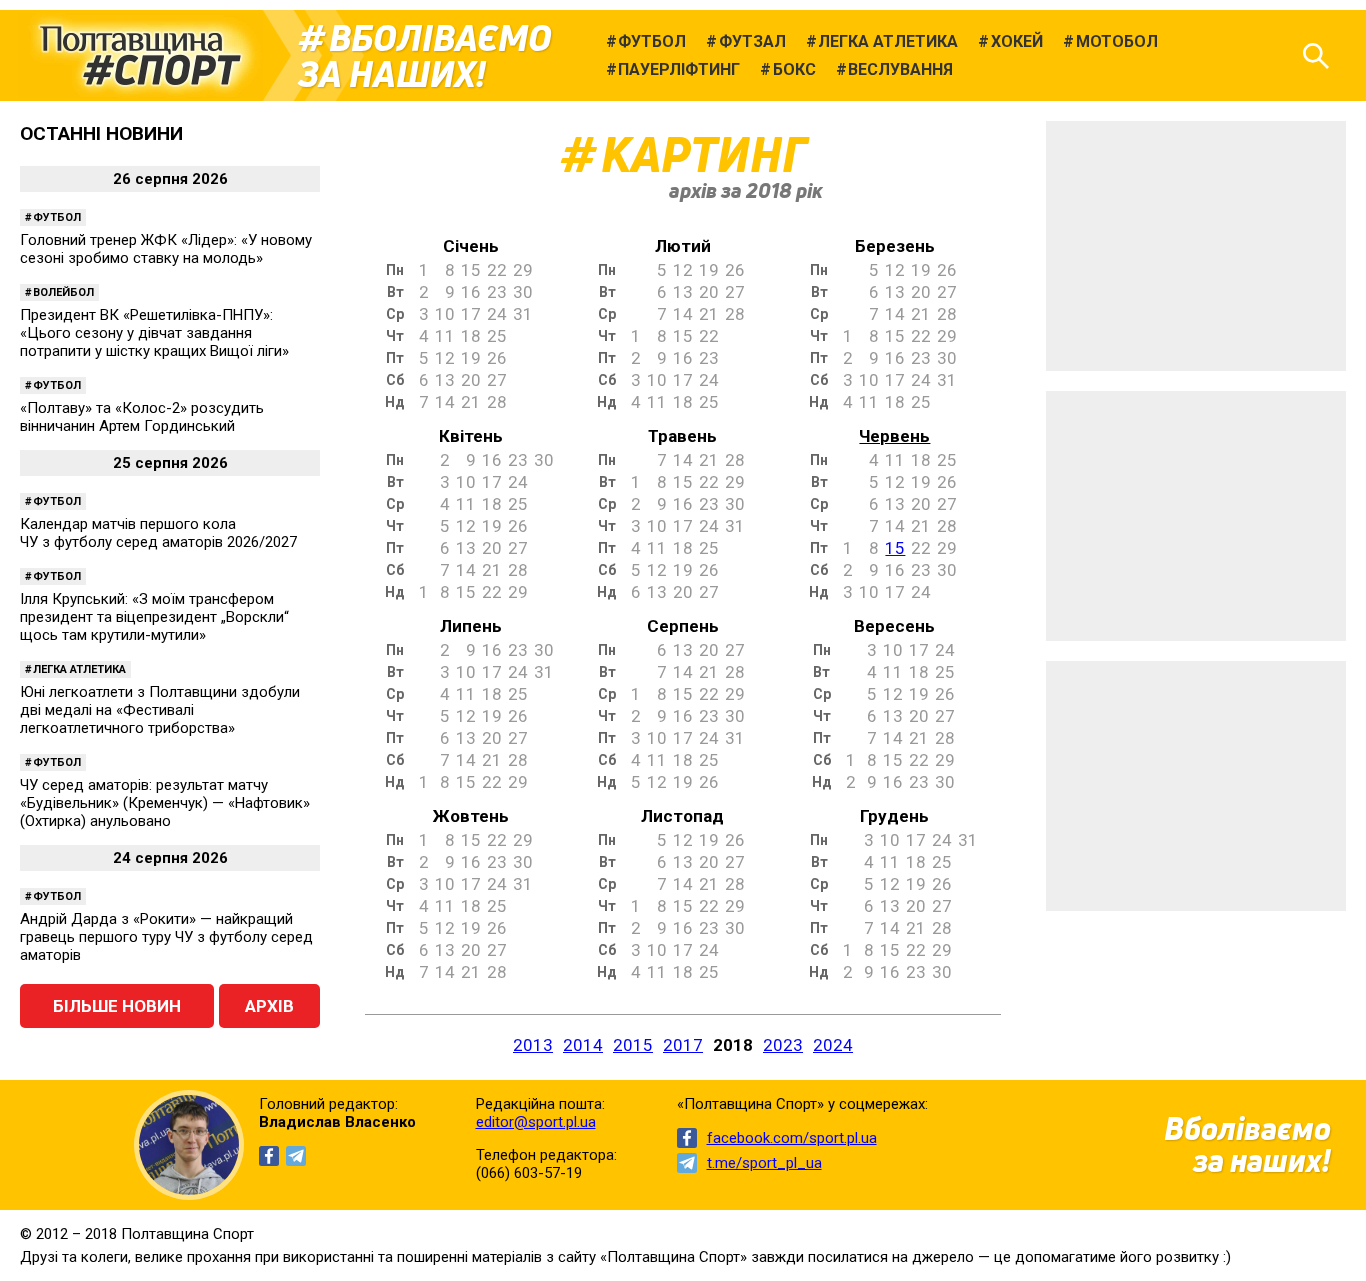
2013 (533, 1045)
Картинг (703, 154)
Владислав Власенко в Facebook (269, 1156)
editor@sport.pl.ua (536, 1122)
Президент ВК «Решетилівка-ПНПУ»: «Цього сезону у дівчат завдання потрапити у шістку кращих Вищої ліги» (154, 333)
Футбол (57, 217)
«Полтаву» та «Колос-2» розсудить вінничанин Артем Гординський (142, 417)
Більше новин (117, 1006)
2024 (833, 1045)
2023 (783, 1045)
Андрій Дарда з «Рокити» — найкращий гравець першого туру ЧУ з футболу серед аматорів (166, 937)
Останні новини (101, 133)
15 (895, 548)
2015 (633, 1045)
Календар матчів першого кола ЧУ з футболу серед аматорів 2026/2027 (158, 533)
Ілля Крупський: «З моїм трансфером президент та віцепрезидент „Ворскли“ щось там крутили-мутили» (154, 617)
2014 (583, 1045)
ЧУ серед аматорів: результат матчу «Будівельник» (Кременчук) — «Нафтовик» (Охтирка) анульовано (165, 803)
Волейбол (63, 292)
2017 (683, 1045)
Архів (269, 1006)
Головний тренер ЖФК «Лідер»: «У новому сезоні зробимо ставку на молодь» (166, 249)
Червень (894, 436)
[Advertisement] (1196, 246)
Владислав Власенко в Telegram (296, 1156)
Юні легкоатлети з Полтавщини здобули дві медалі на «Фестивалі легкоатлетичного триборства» (160, 710)
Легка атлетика (79, 669)
